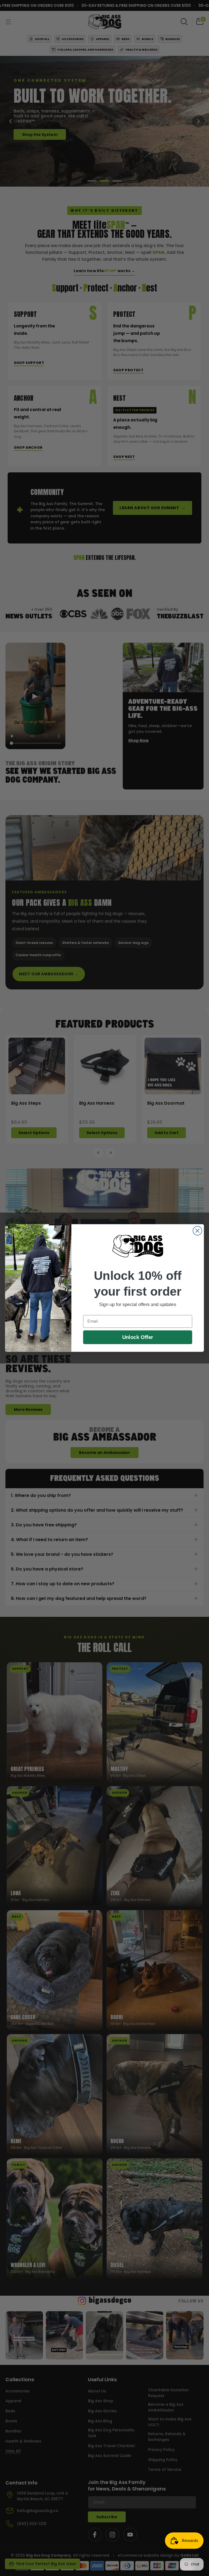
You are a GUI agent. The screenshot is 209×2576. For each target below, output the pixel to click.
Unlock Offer (138, 1337)
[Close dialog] (197, 1231)
